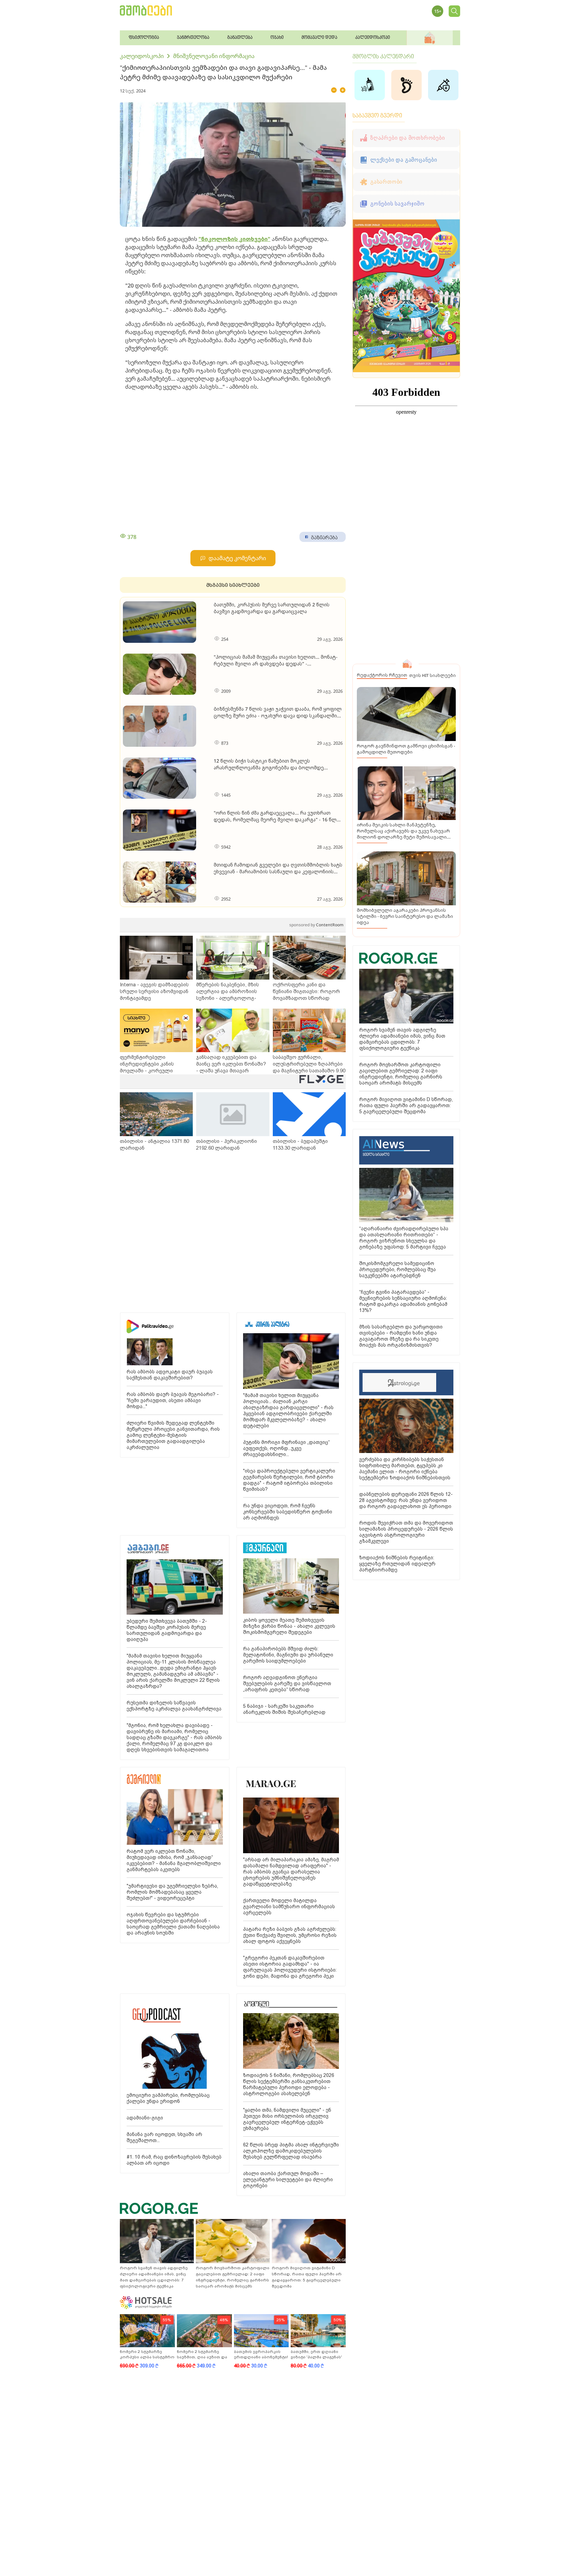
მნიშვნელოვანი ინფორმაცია (214, 56)
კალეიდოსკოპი (142, 56)
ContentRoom (316, 925)
